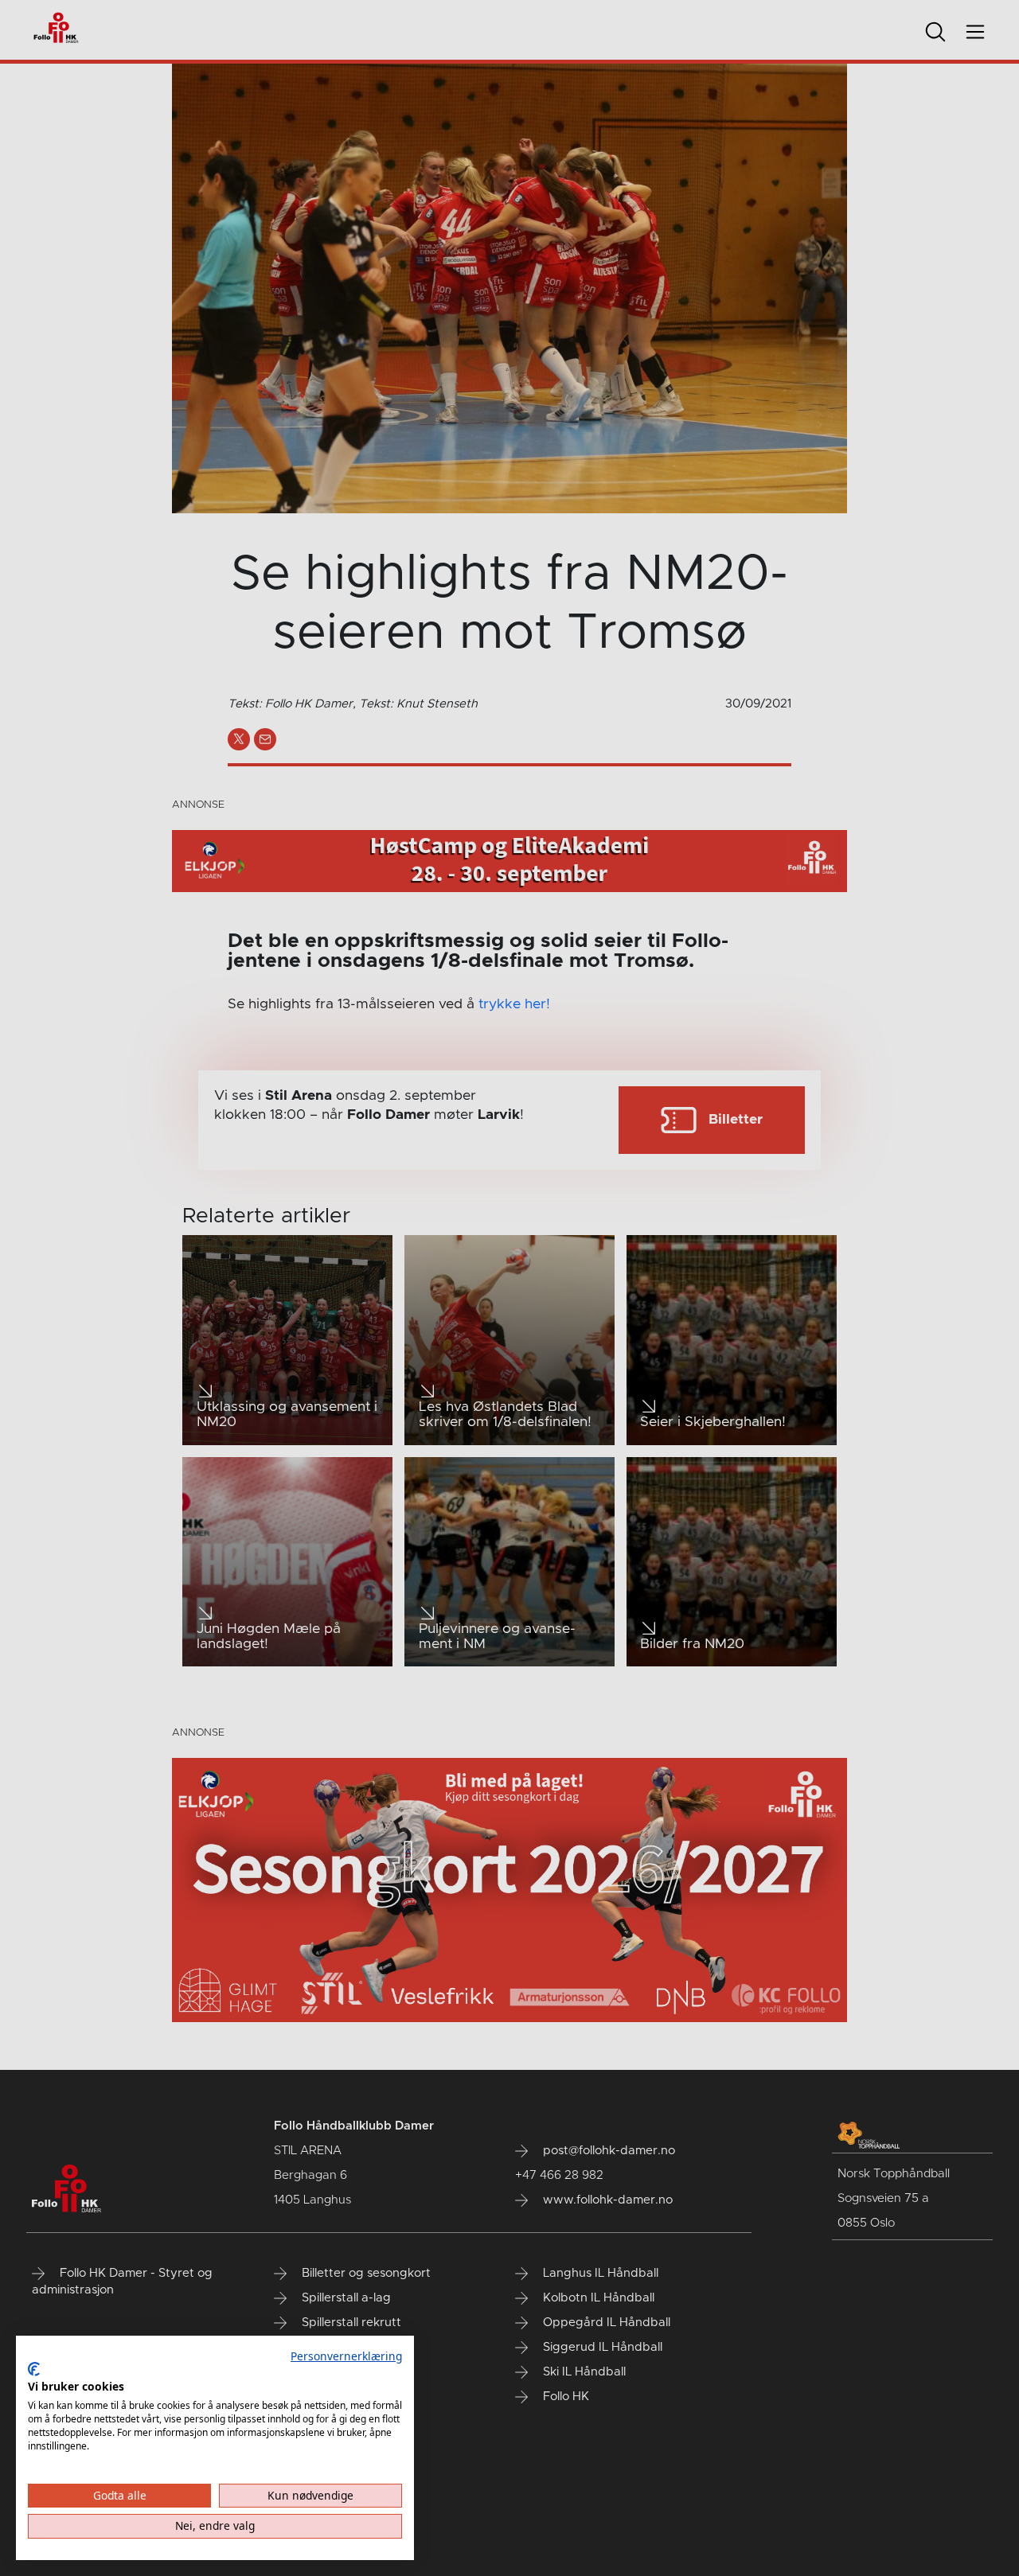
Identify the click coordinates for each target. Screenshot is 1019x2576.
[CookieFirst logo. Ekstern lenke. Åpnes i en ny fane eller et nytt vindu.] (34, 2369)
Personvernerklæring (346, 2356)
